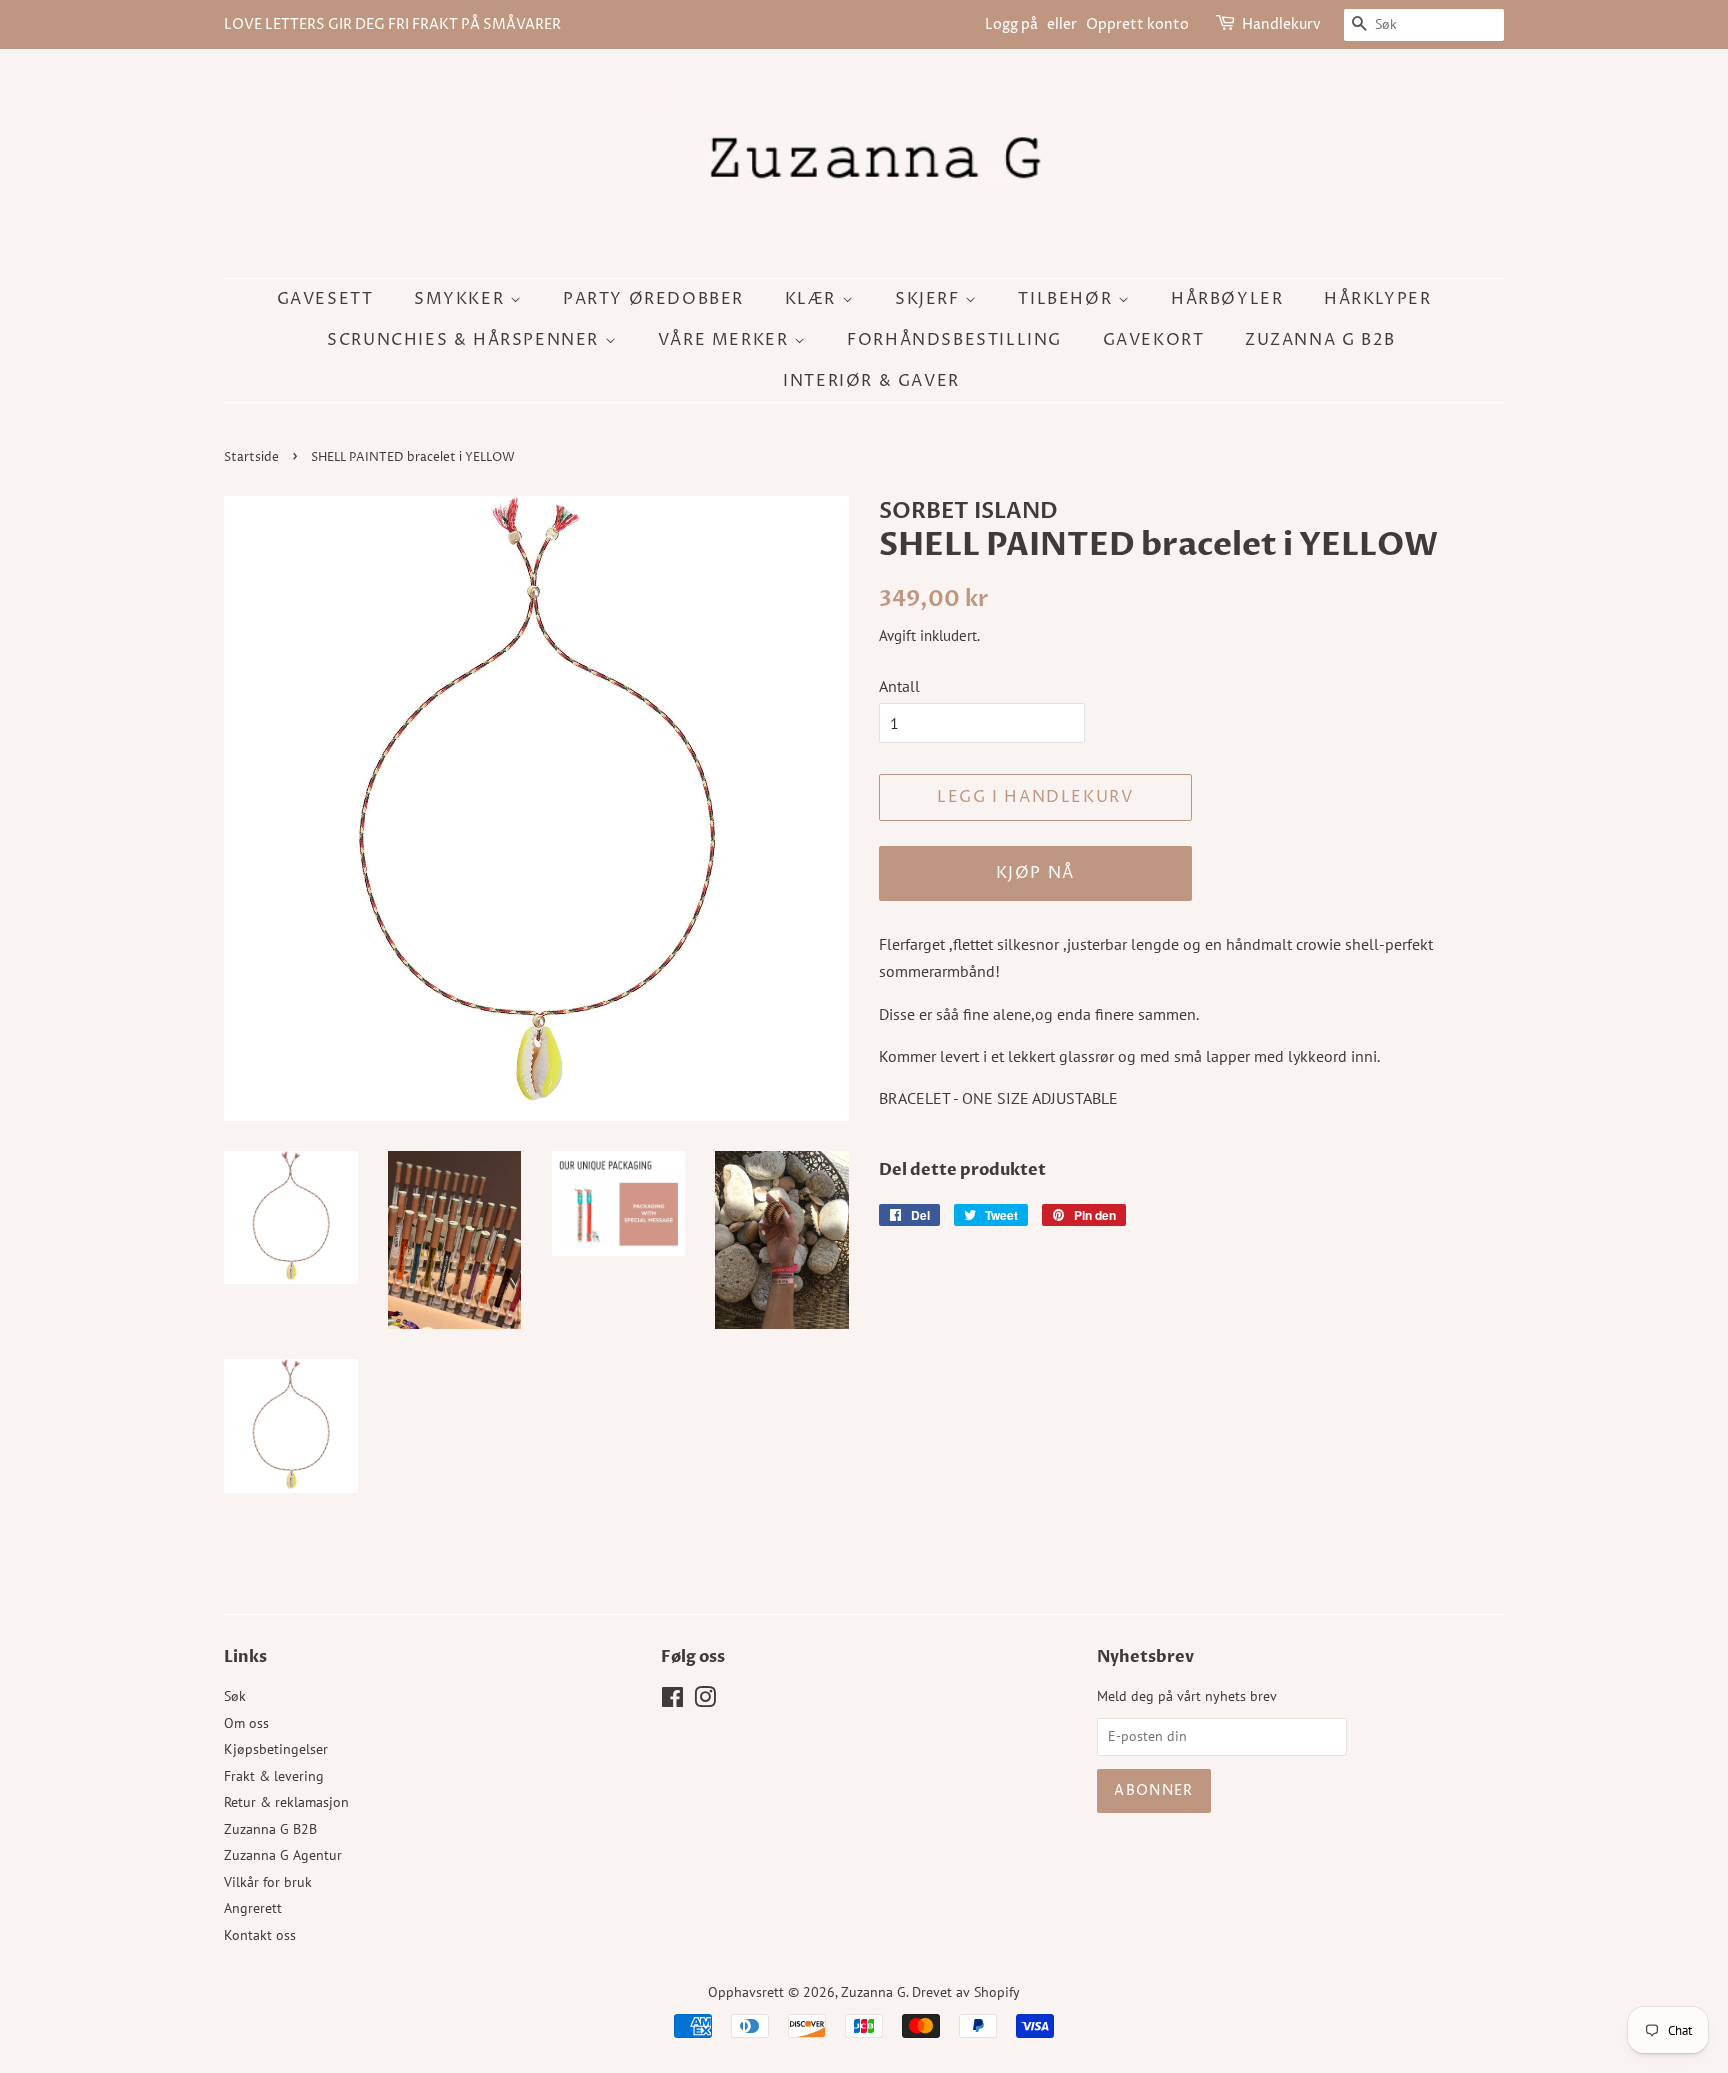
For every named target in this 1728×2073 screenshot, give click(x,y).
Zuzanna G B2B (1320, 340)
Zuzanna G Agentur (283, 1855)
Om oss (246, 1723)
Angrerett (253, 1908)
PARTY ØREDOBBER (653, 299)
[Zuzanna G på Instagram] (705, 1701)
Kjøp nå (1035, 873)
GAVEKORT (1154, 340)
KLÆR (813, 299)
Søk (235, 1696)
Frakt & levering (274, 1776)
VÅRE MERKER (726, 340)
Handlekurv (1281, 24)
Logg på (1011, 24)
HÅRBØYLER (1227, 299)
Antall (899, 686)
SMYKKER (462, 299)
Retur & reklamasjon (286, 1802)
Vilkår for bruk (268, 1882)
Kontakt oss (260, 1935)
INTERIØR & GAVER (871, 381)
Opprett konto (1137, 24)
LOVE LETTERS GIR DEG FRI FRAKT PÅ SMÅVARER (392, 24)
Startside (251, 457)
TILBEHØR (1067, 299)
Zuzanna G (873, 1992)
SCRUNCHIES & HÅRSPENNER (465, 340)
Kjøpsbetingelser (276, 1749)
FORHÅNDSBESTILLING (954, 340)
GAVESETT (325, 299)
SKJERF (930, 299)
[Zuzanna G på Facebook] (672, 1701)
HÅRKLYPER (1377, 299)
